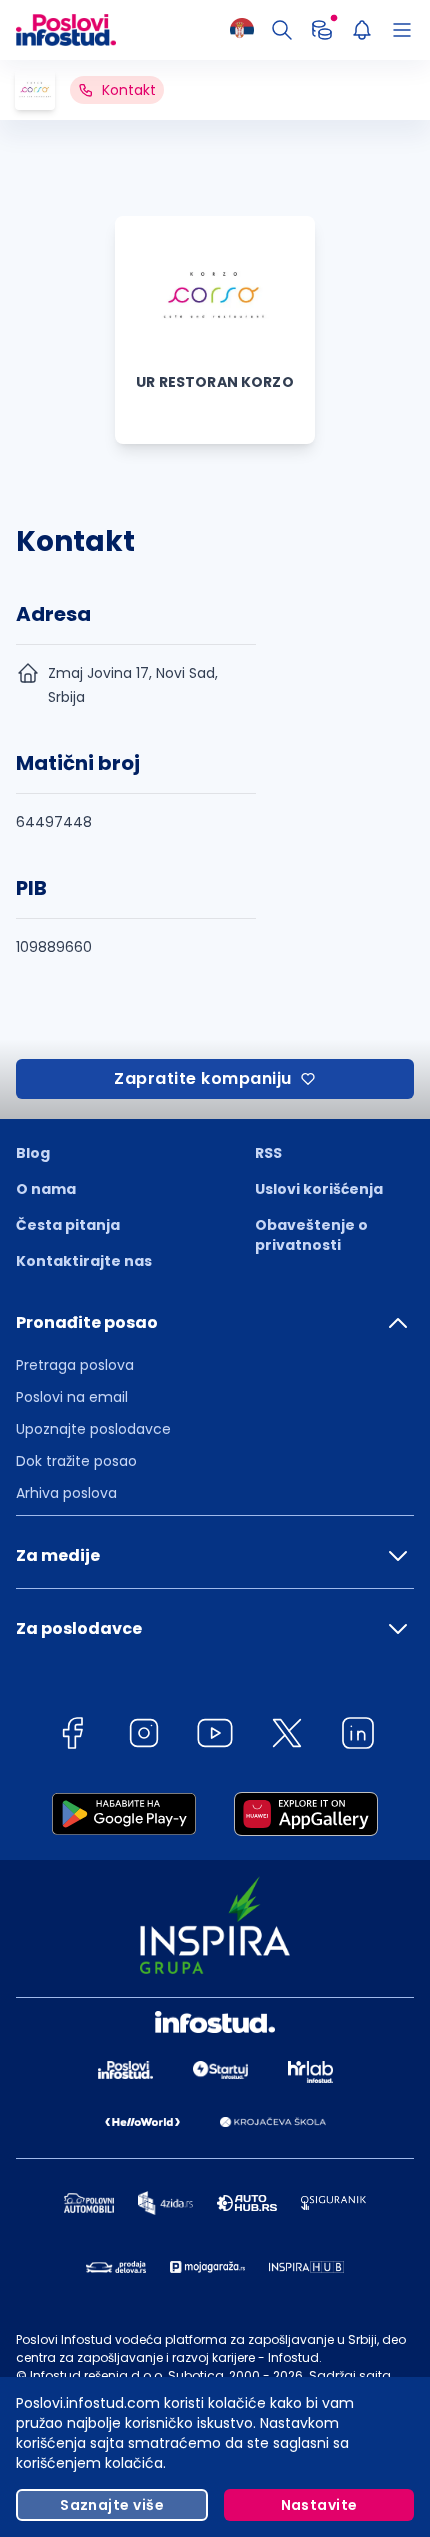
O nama (46, 1189)
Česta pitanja (68, 1225)
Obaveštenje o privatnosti (311, 1235)
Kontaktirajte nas (84, 1261)
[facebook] (72, 1736)
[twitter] (287, 1736)
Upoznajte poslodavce (93, 1429)
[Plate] (322, 30)
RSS (268, 1153)
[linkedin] (358, 1736)
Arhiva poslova (66, 1493)
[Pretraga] (282, 30)
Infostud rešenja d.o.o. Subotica (127, 2375)
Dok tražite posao (76, 1461)
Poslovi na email (72, 1397)
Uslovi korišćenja (319, 1189)
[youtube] (215, 1736)
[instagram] (144, 1736)
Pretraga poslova (75, 1365)
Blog (33, 1153)
